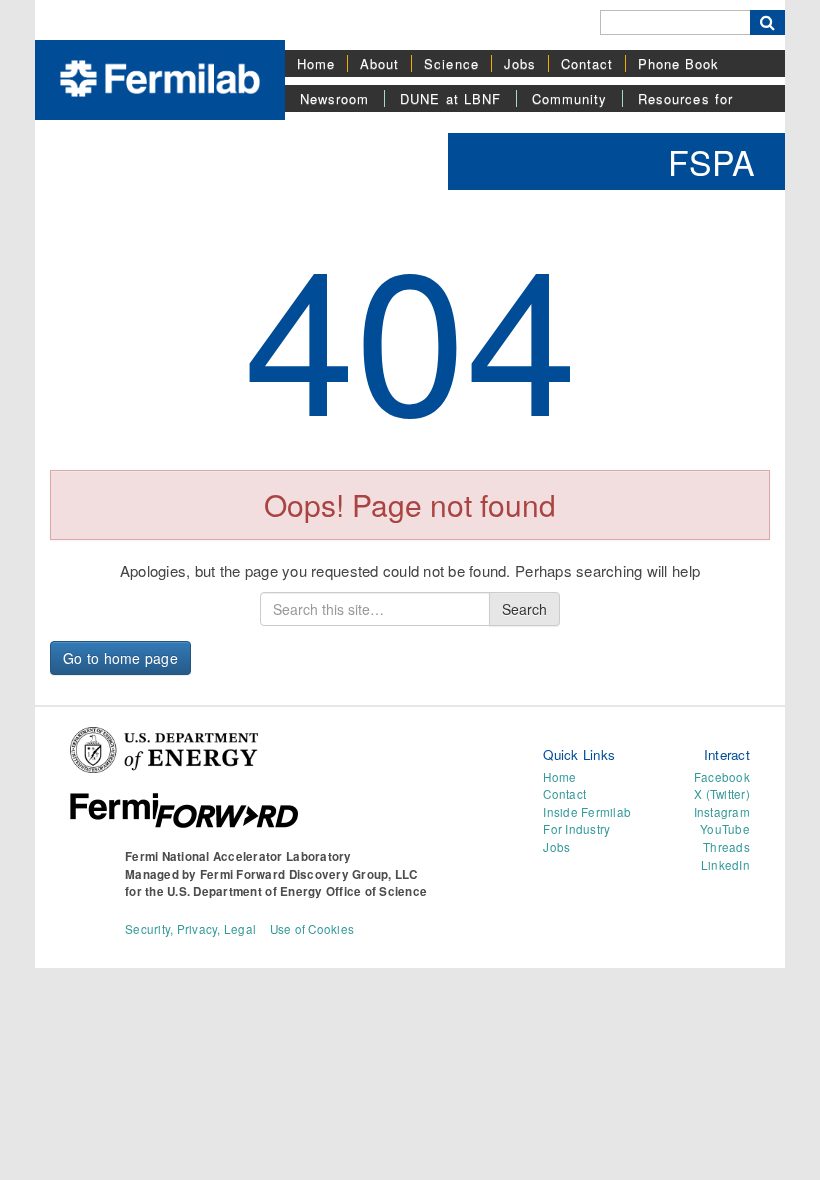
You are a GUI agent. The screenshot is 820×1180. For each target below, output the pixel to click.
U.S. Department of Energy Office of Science (297, 891)
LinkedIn (725, 865)
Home (316, 63)
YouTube (725, 829)
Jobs (520, 63)
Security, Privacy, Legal (190, 929)
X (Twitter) (722, 794)
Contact (587, 63)
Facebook (722, 777)
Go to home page (120, 658)
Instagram (722, 812)
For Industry (576, 829)
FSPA (711, 161)
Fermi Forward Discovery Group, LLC (309, 874)
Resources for (685, 98)
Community (569, 98)
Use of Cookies (312, 929)
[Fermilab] (160, 76)
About (379, 63)
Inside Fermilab (587, 812)
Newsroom (334, 98)
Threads (726, 847)
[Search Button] (767, 22)
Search (524, 609)
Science (451, 63)
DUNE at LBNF (450, 98)
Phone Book (678, 63)
